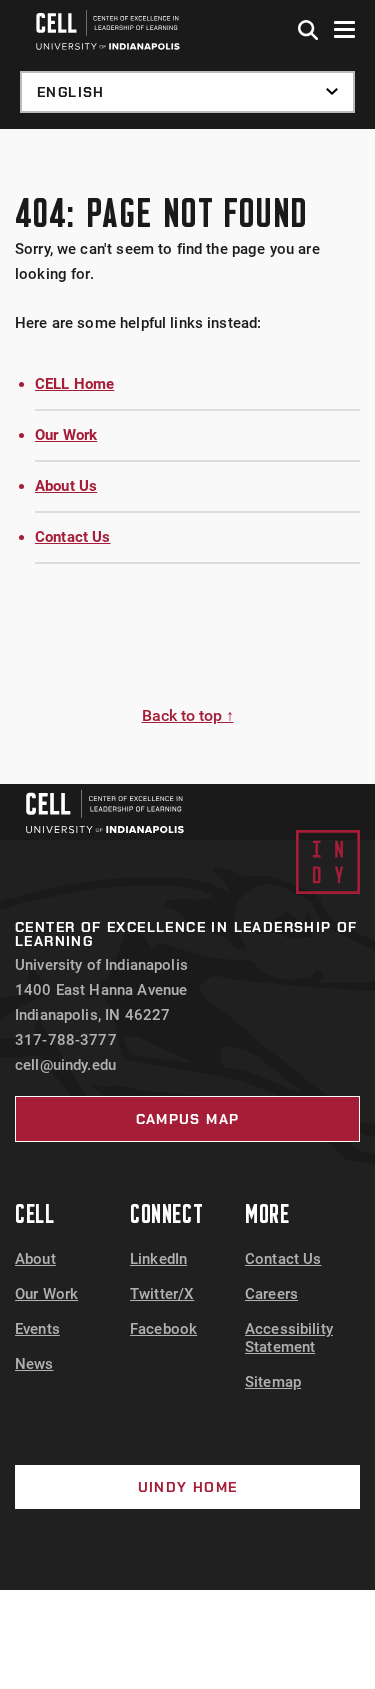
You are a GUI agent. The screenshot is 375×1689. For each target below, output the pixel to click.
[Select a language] (187, 92)
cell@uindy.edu (65, 1065)
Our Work (66, 435)
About (35, 1259)
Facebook (163, 1329)
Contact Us (73, 537)
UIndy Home (188, 1487)
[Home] (105, 811)
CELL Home (74, 384)
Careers (271, 1294)
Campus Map (188, 1119)
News (34, 1364)
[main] (187, 456)
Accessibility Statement (289, 1338)
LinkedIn (158, 1259)
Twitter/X (162, 1294)
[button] (309, 31)
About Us (66, 486)
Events (37, 1329)
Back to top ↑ (188, 715)
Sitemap (273, 1382)
